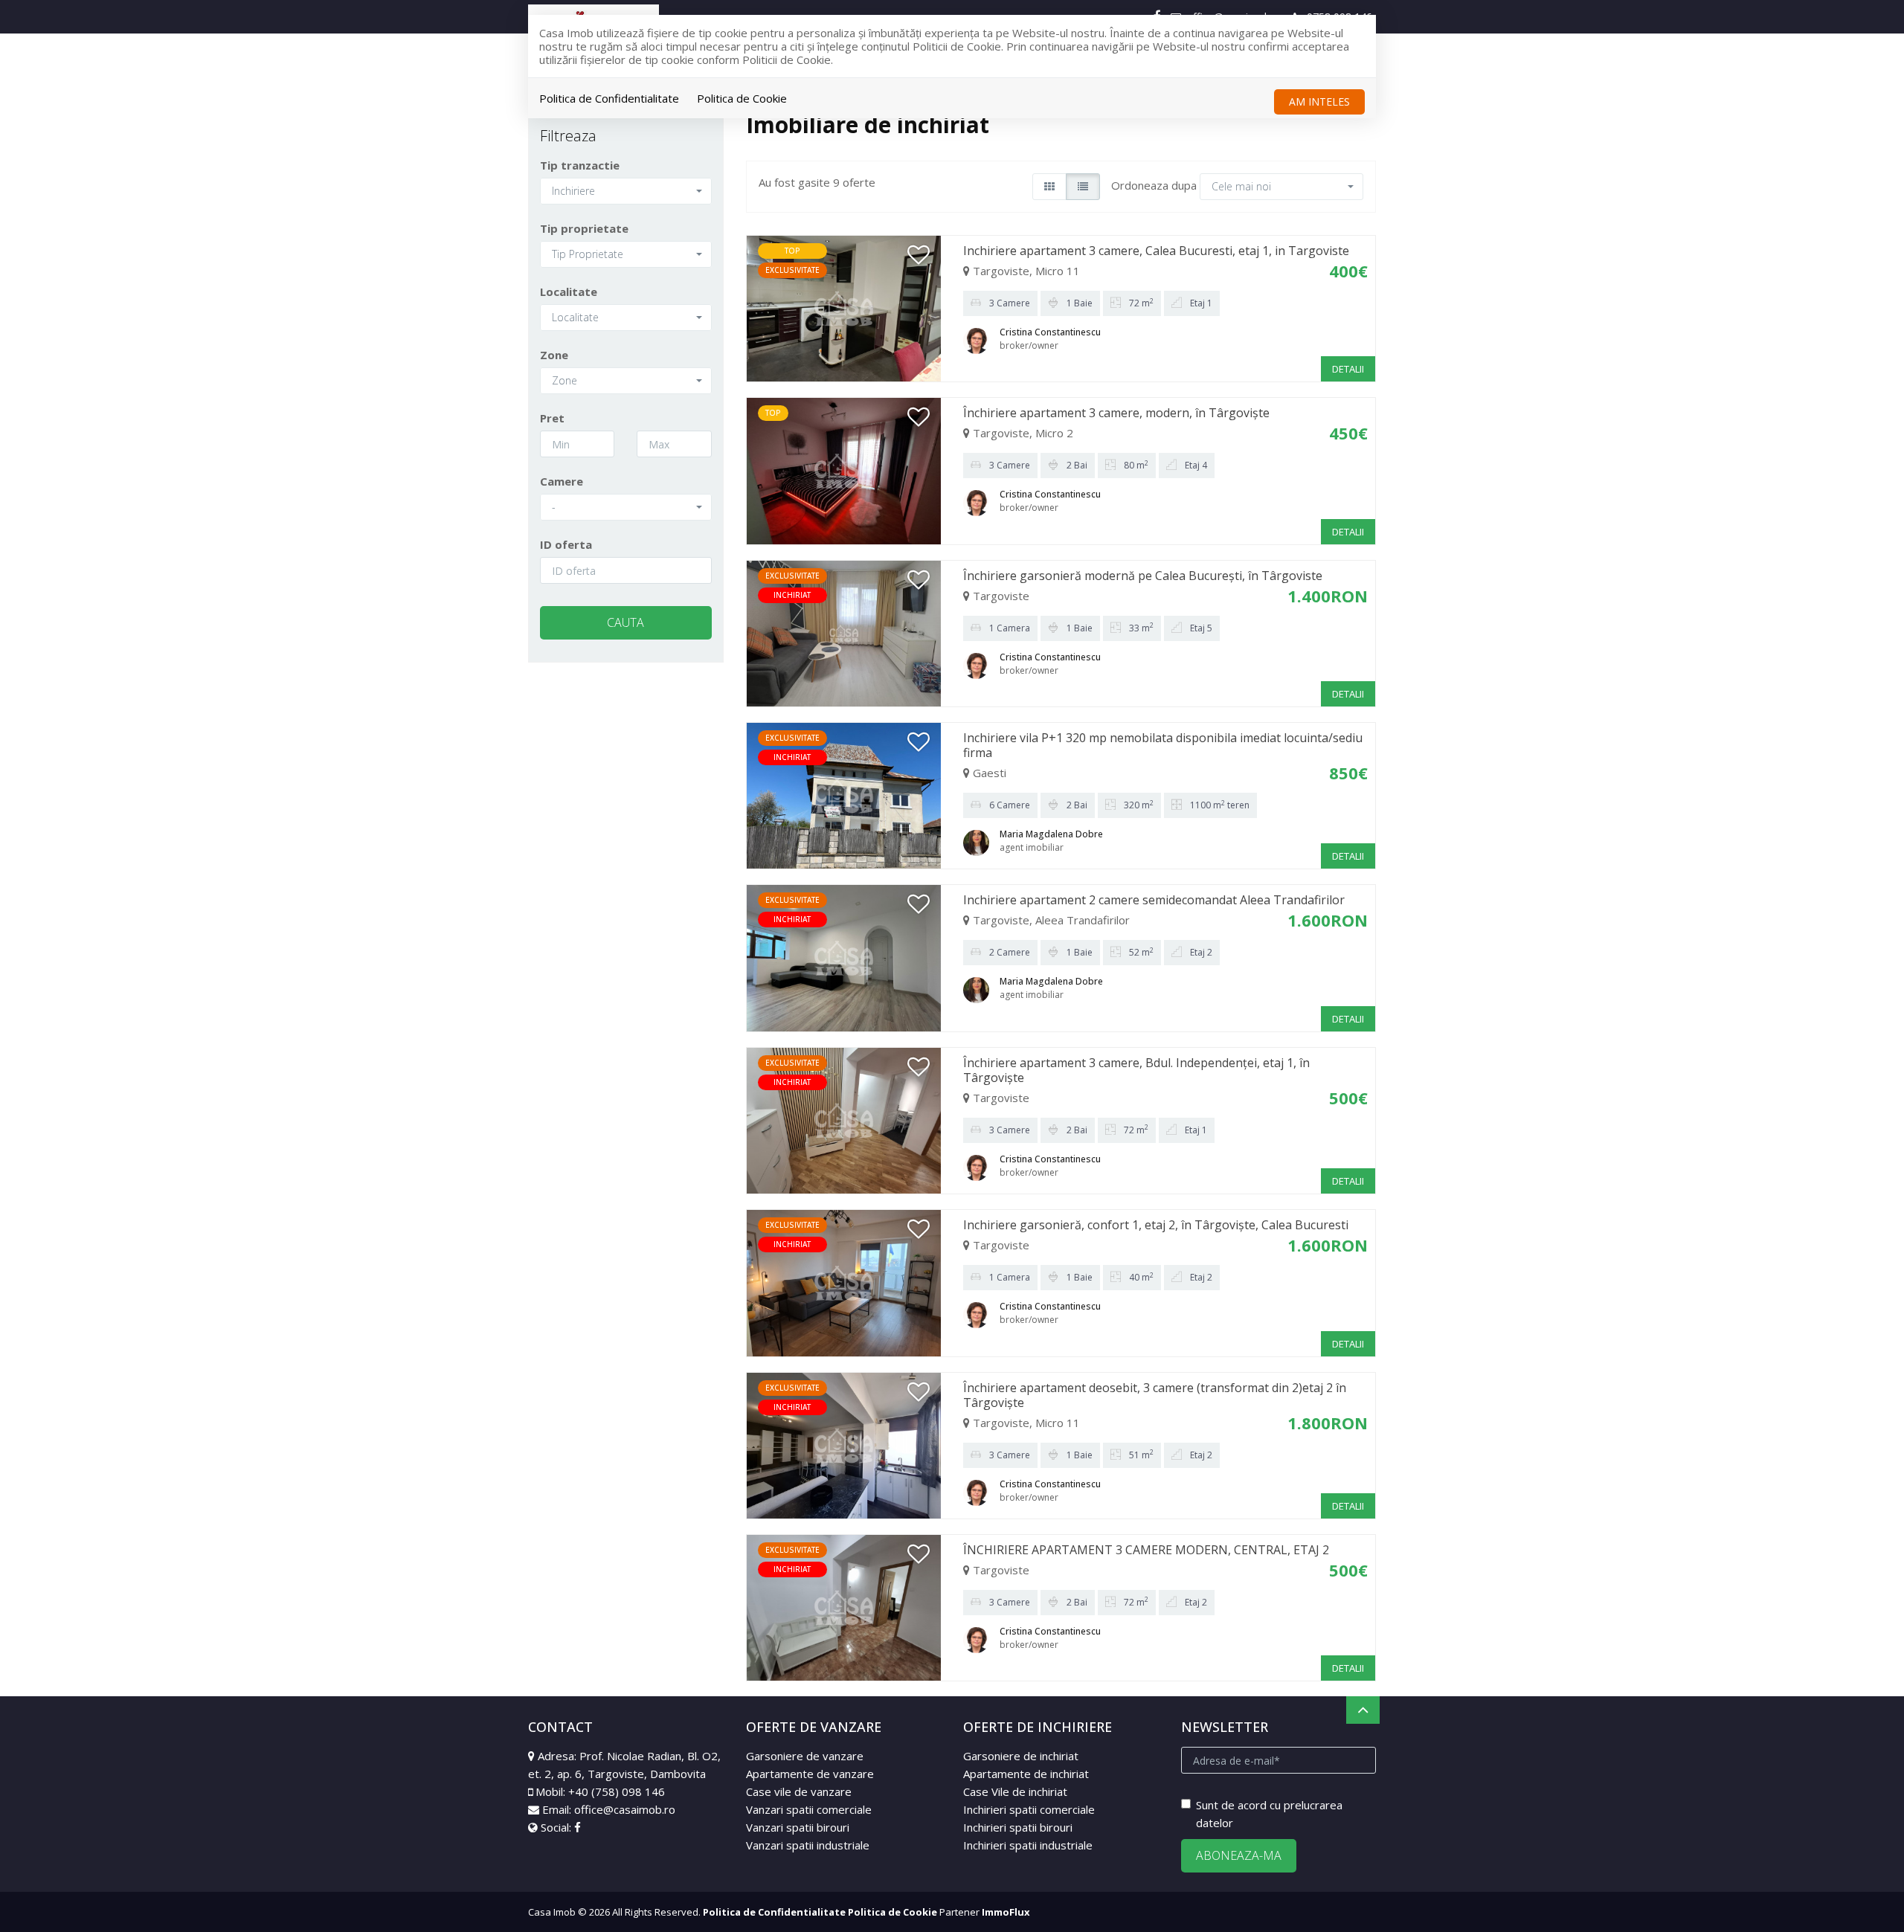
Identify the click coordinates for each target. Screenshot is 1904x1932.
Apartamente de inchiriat (1026, 1774)
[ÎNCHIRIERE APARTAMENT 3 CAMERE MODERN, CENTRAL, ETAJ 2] (844, 1606)
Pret (552, 418)
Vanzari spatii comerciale (809, 1809)
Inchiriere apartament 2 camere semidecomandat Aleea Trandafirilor (1154, 900)
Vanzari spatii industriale (808, 1845)
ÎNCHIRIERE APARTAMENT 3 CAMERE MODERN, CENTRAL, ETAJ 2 (1146, 1550)
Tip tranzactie (580, 165)
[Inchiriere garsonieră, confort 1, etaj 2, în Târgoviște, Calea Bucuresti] (844, 1281)
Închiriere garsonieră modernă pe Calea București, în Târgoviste (1143, 576)
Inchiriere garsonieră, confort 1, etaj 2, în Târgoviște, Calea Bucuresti (1156, 1225)
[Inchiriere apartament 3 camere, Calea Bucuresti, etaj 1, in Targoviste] (844, 307)
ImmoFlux (1006, 1912)
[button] (626, 191)
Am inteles (1319, 102)
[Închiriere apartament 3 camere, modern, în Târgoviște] (844, 470)
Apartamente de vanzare (810, 1774)
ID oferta (566, 544)
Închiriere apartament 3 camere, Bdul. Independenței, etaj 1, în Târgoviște (1136, 1070)
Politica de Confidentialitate (609, 98)
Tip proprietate (584, 228)
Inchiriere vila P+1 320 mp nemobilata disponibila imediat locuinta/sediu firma (1163, 745)
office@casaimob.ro (625, 1809)
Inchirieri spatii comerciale (1029, 1809)
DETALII (1348, 369)
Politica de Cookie (742, 98)
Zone (554, 355)
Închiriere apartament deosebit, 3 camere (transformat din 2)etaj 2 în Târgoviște (1155, 1395)
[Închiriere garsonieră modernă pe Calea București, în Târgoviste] (844, 632)
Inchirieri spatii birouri (1018, 1827)
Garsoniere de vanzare (805, 1756)
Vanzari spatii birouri (798, 1827)
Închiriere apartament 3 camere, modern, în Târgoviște (1116, 413)
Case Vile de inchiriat (1015, 1791)
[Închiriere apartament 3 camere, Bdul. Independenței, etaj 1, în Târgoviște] (844, 1119)
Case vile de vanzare (799, 1791)
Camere (562, 481)
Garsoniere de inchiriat (1021, 1756)
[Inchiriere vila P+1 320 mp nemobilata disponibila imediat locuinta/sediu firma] (844, 794)
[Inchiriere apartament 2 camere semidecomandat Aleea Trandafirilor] (844, 957)
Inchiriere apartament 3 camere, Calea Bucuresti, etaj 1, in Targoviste (1156, 251)
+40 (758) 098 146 (617, 1791)
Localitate (569, 292)
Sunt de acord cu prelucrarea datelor (1269, 1814)
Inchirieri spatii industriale (1028, 1845)
